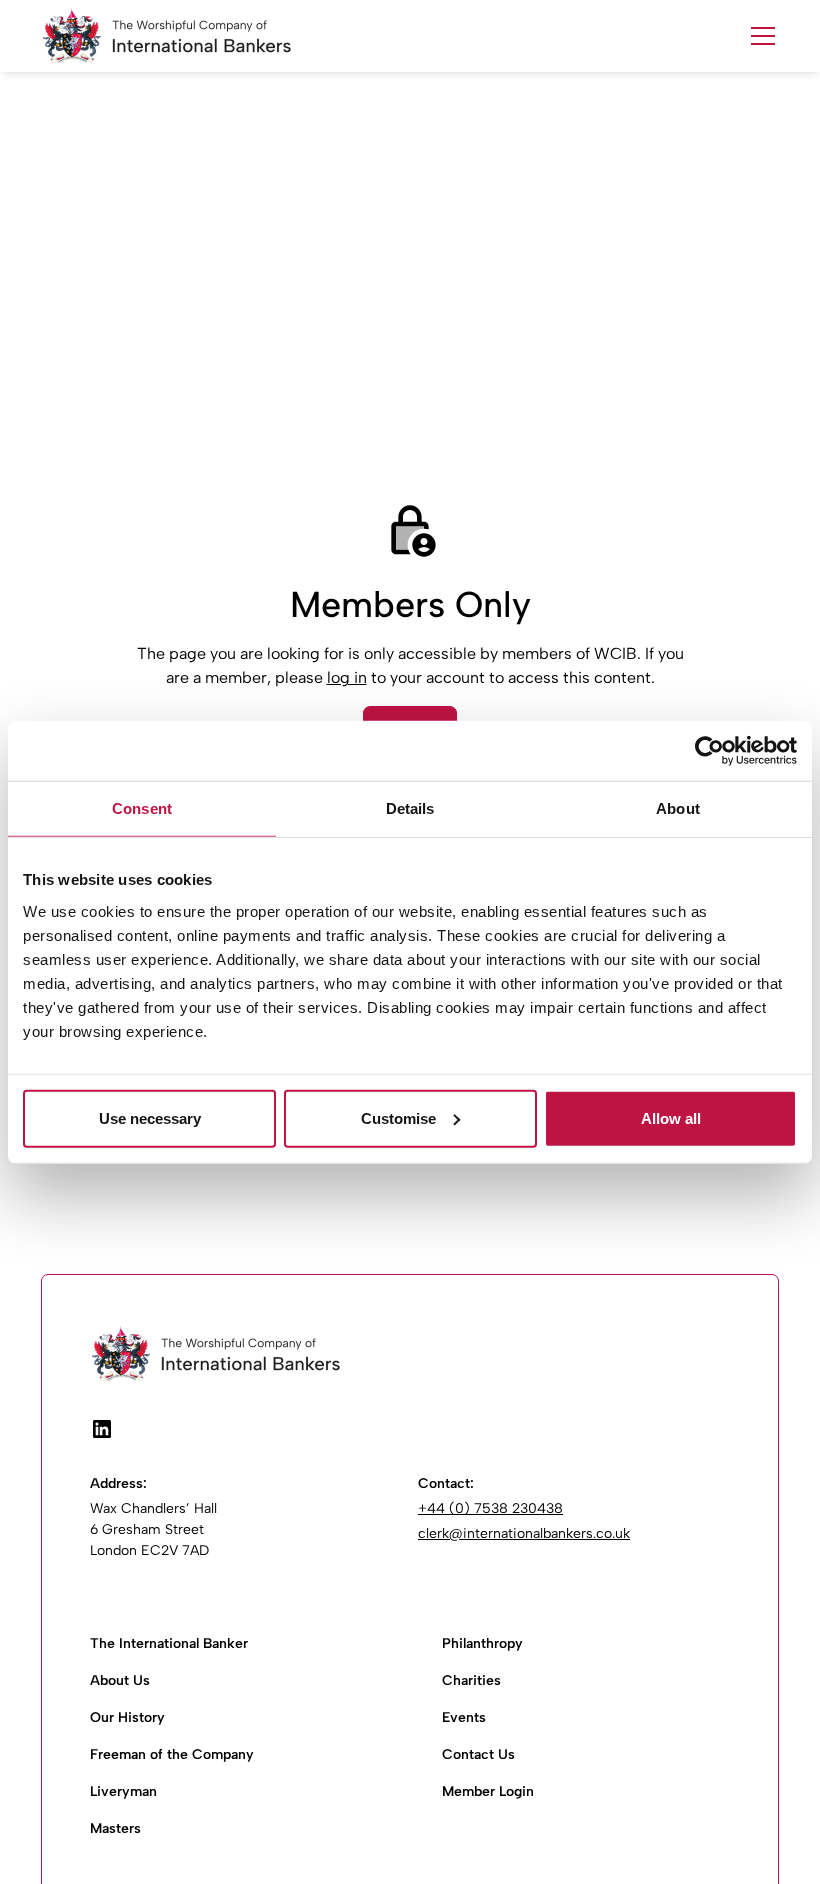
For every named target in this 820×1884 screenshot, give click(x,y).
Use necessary (150, 1117)
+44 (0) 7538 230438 (490, 1508)
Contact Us (478, 1754)
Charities (471, 1680)
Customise (398, 1117)
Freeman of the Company (172, 1754)
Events (464, 1717)
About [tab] (678, 808)
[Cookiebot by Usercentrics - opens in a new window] (709, 751)
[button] (759, 36)
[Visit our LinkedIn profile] (102, 1429)
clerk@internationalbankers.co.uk (524, 1533)
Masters (115, 1828)
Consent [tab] (142, 808)
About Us (120, 1680)
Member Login (488, 1791)
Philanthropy (482, 1643)
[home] (166, 36)
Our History (127, 1717)
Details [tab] (410, 808)
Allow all (671, 1117)
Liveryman (123, 1791)
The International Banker (169, 1643)
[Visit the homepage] (410, 1354)
